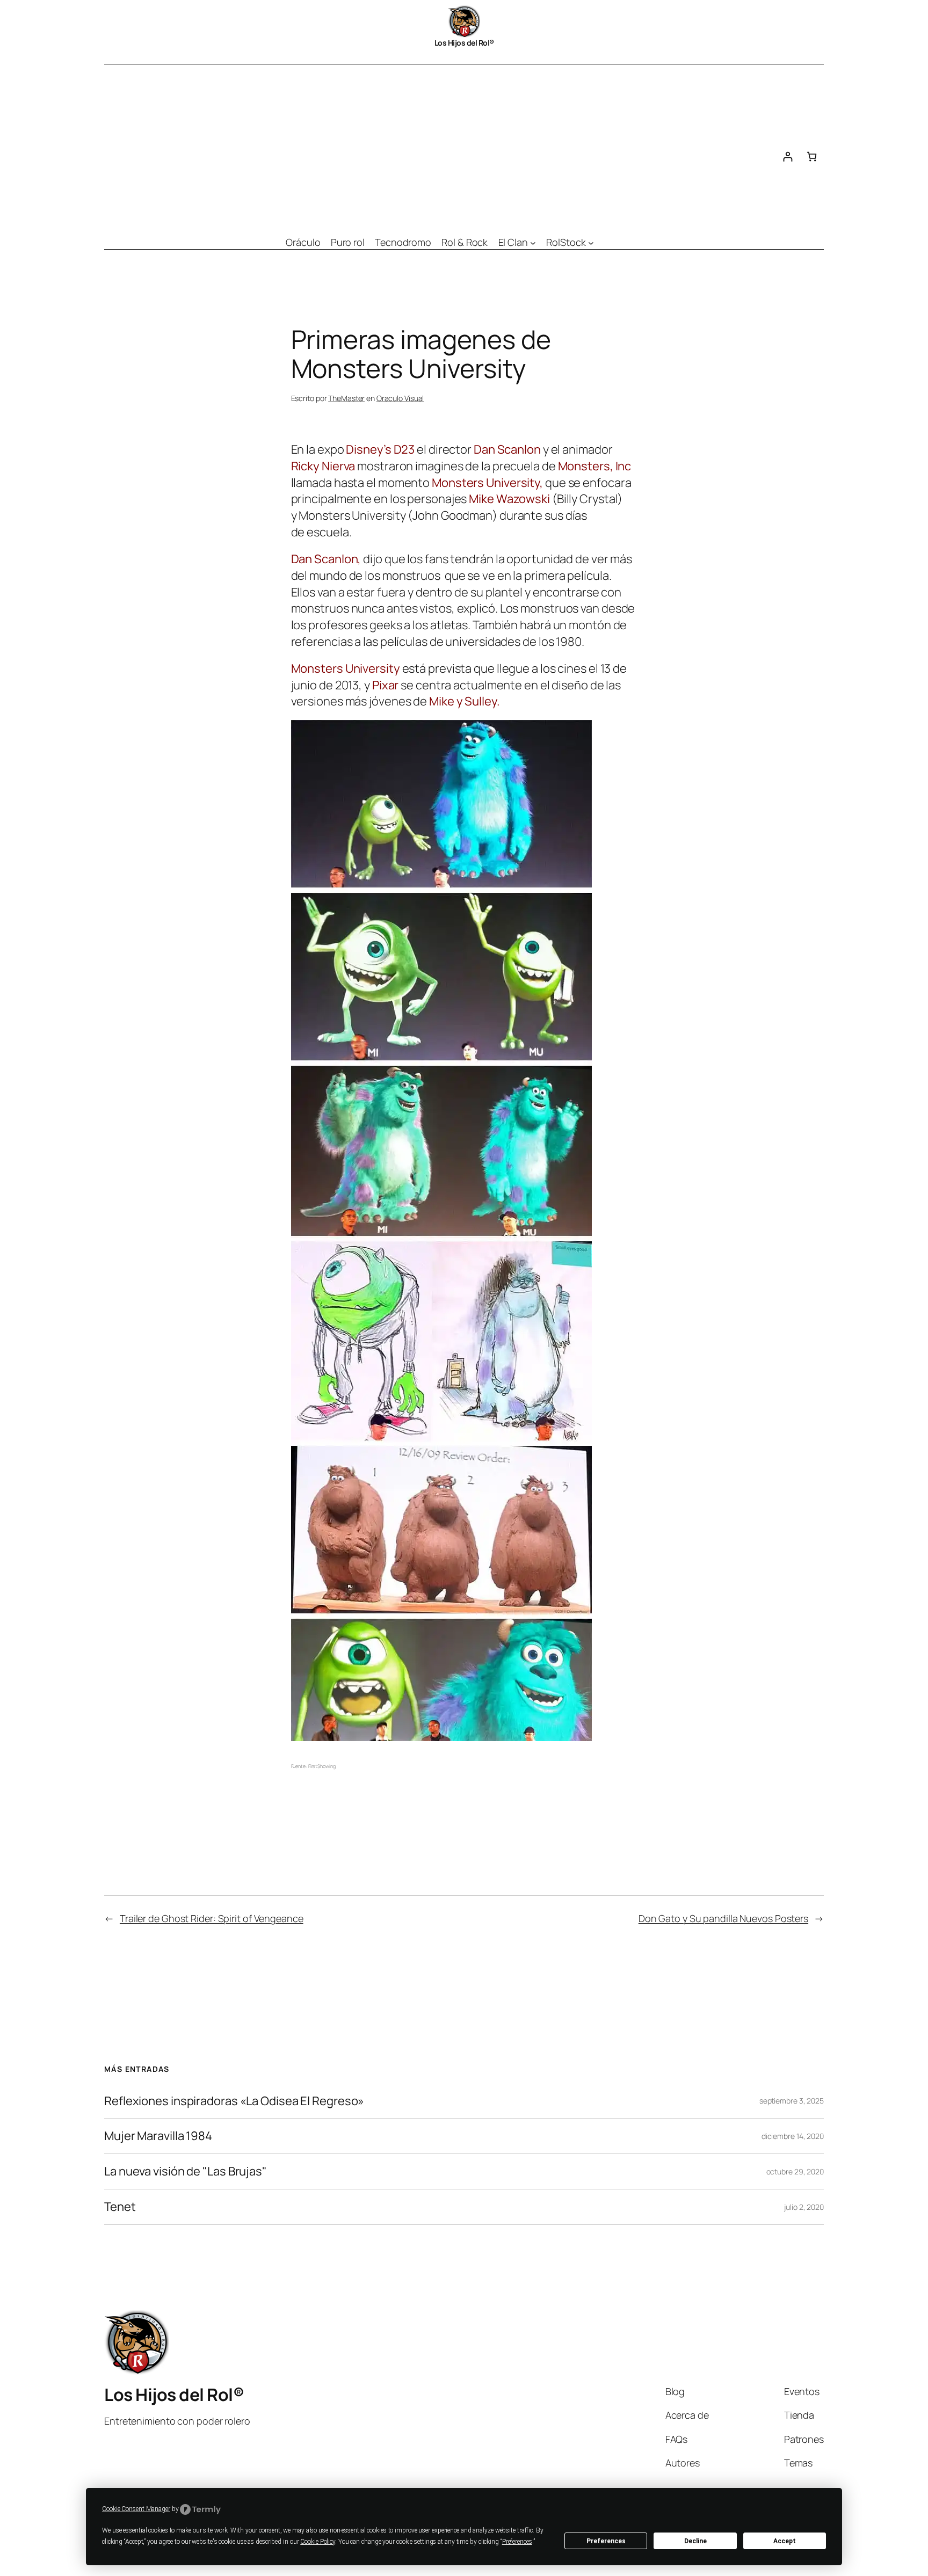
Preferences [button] (517, 2542)
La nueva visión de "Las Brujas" (186, 2171)
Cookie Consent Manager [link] (136, 2509)
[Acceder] (788, 157)
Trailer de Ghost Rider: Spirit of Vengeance (212, 1918)
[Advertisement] (440, 145)
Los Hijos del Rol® (464, 43)
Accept (785, 2541)
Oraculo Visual (400, 398)
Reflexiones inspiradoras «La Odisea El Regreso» (234, 2101)
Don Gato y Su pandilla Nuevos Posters (723, 1918)
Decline (695, 2541)
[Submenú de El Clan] (533, 242)
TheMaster (346, 398)
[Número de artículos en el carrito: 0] (812, 157)
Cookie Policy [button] (318, 2542)
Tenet (120, 2207)
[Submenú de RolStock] (591, 242)
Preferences (606, 2541)
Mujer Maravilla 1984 (158, 2136)
